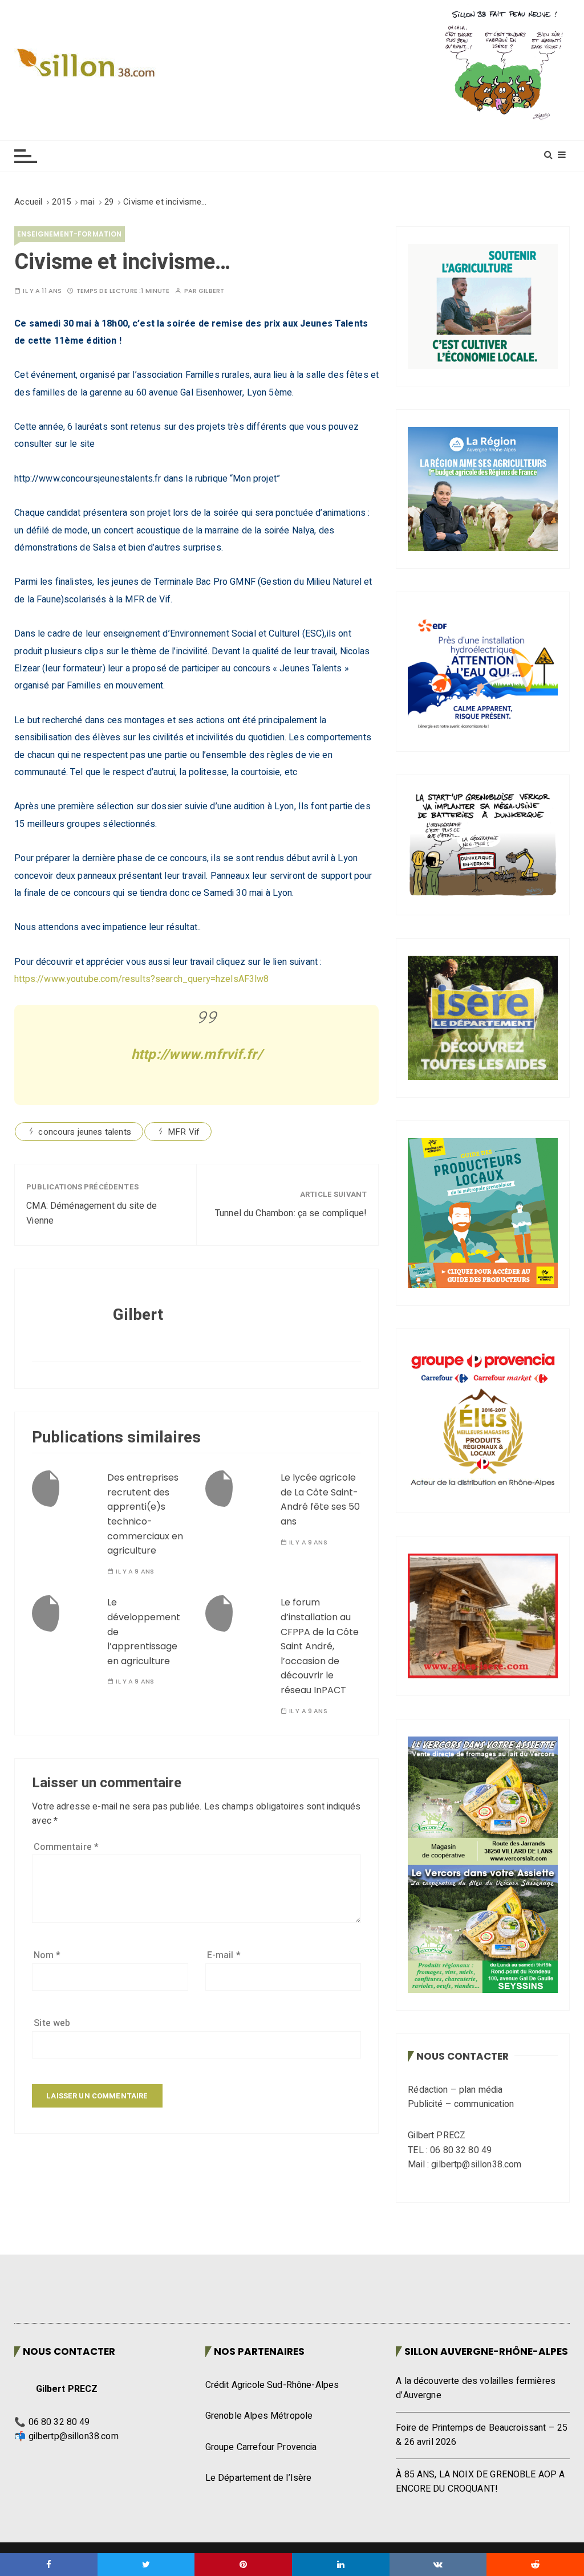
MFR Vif (184, 1132)
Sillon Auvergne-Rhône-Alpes (486, 2351)
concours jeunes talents (84, 1132)
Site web (52, 2023)
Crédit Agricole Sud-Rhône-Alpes (272, 2385)
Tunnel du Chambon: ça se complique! (291, 1213)
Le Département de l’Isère (259, 2478)
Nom (47, 1955)
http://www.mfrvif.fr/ (197, 1055)
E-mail (224, 1955)
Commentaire (66, 1847)
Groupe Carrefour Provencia (261, 2447)
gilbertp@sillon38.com (74, 2436)
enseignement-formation (69, 234)
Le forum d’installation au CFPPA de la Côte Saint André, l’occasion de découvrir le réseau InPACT (320, 1646)
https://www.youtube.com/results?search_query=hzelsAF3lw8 (141, 979)
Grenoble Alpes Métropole (259, 2416)
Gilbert (211, 291)
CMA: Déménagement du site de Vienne (92, 1213)
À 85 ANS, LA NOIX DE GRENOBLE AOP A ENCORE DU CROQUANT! (480, 2482)
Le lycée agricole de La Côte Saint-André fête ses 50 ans (320, 1499)
